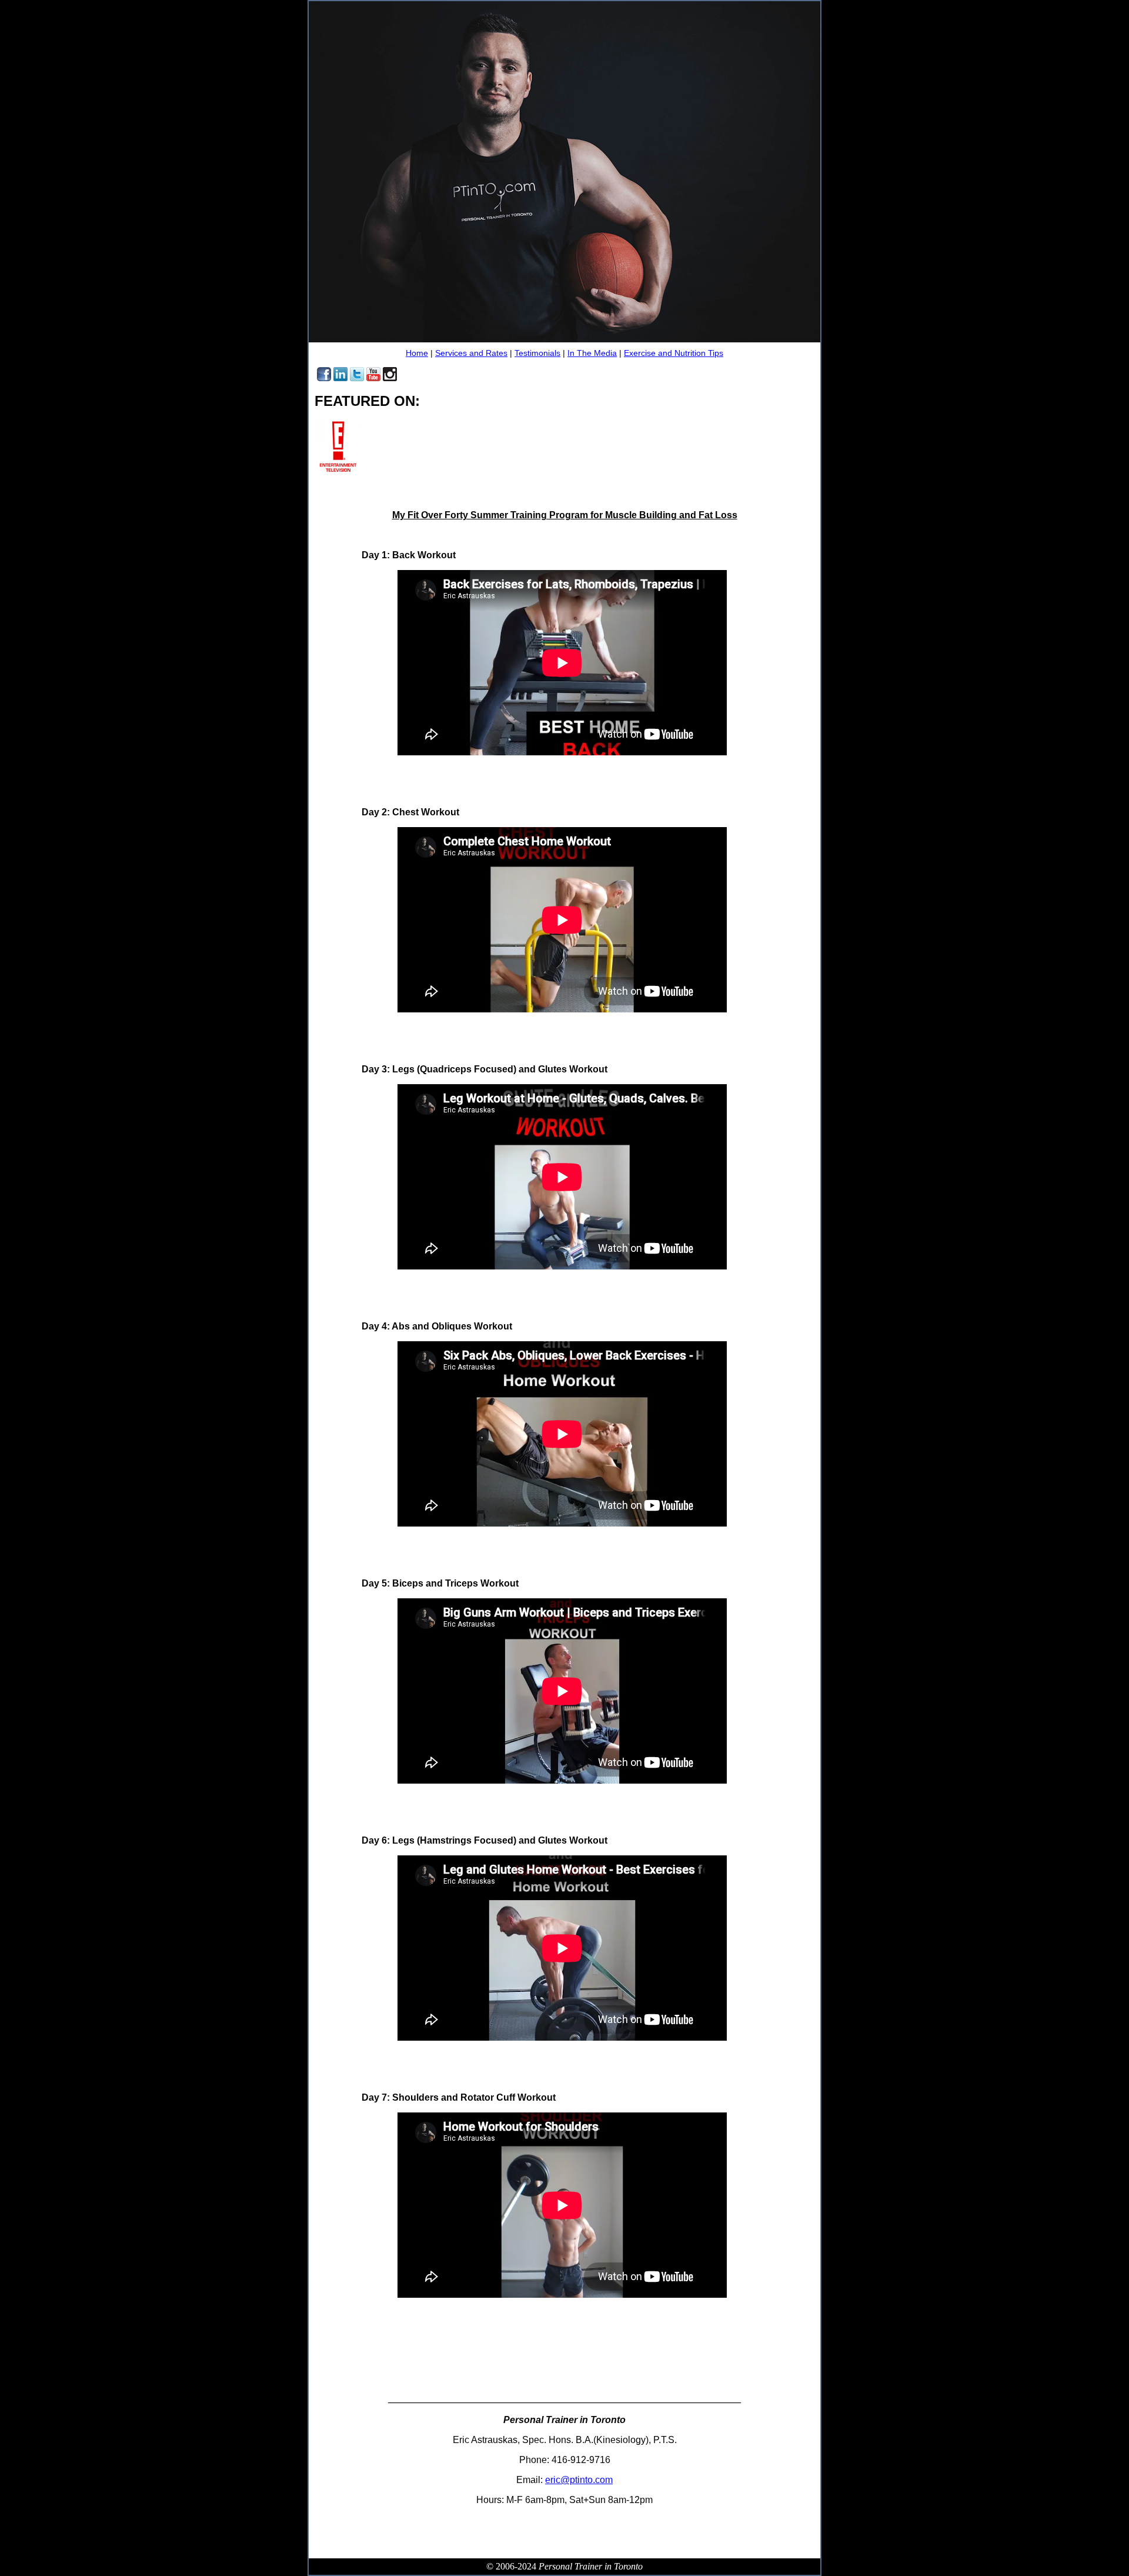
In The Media (592, 353)
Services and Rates (471, 353)
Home (417, 353)
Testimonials (537, 353)
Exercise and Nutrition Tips (674, 353)
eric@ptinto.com (579, 2480)
